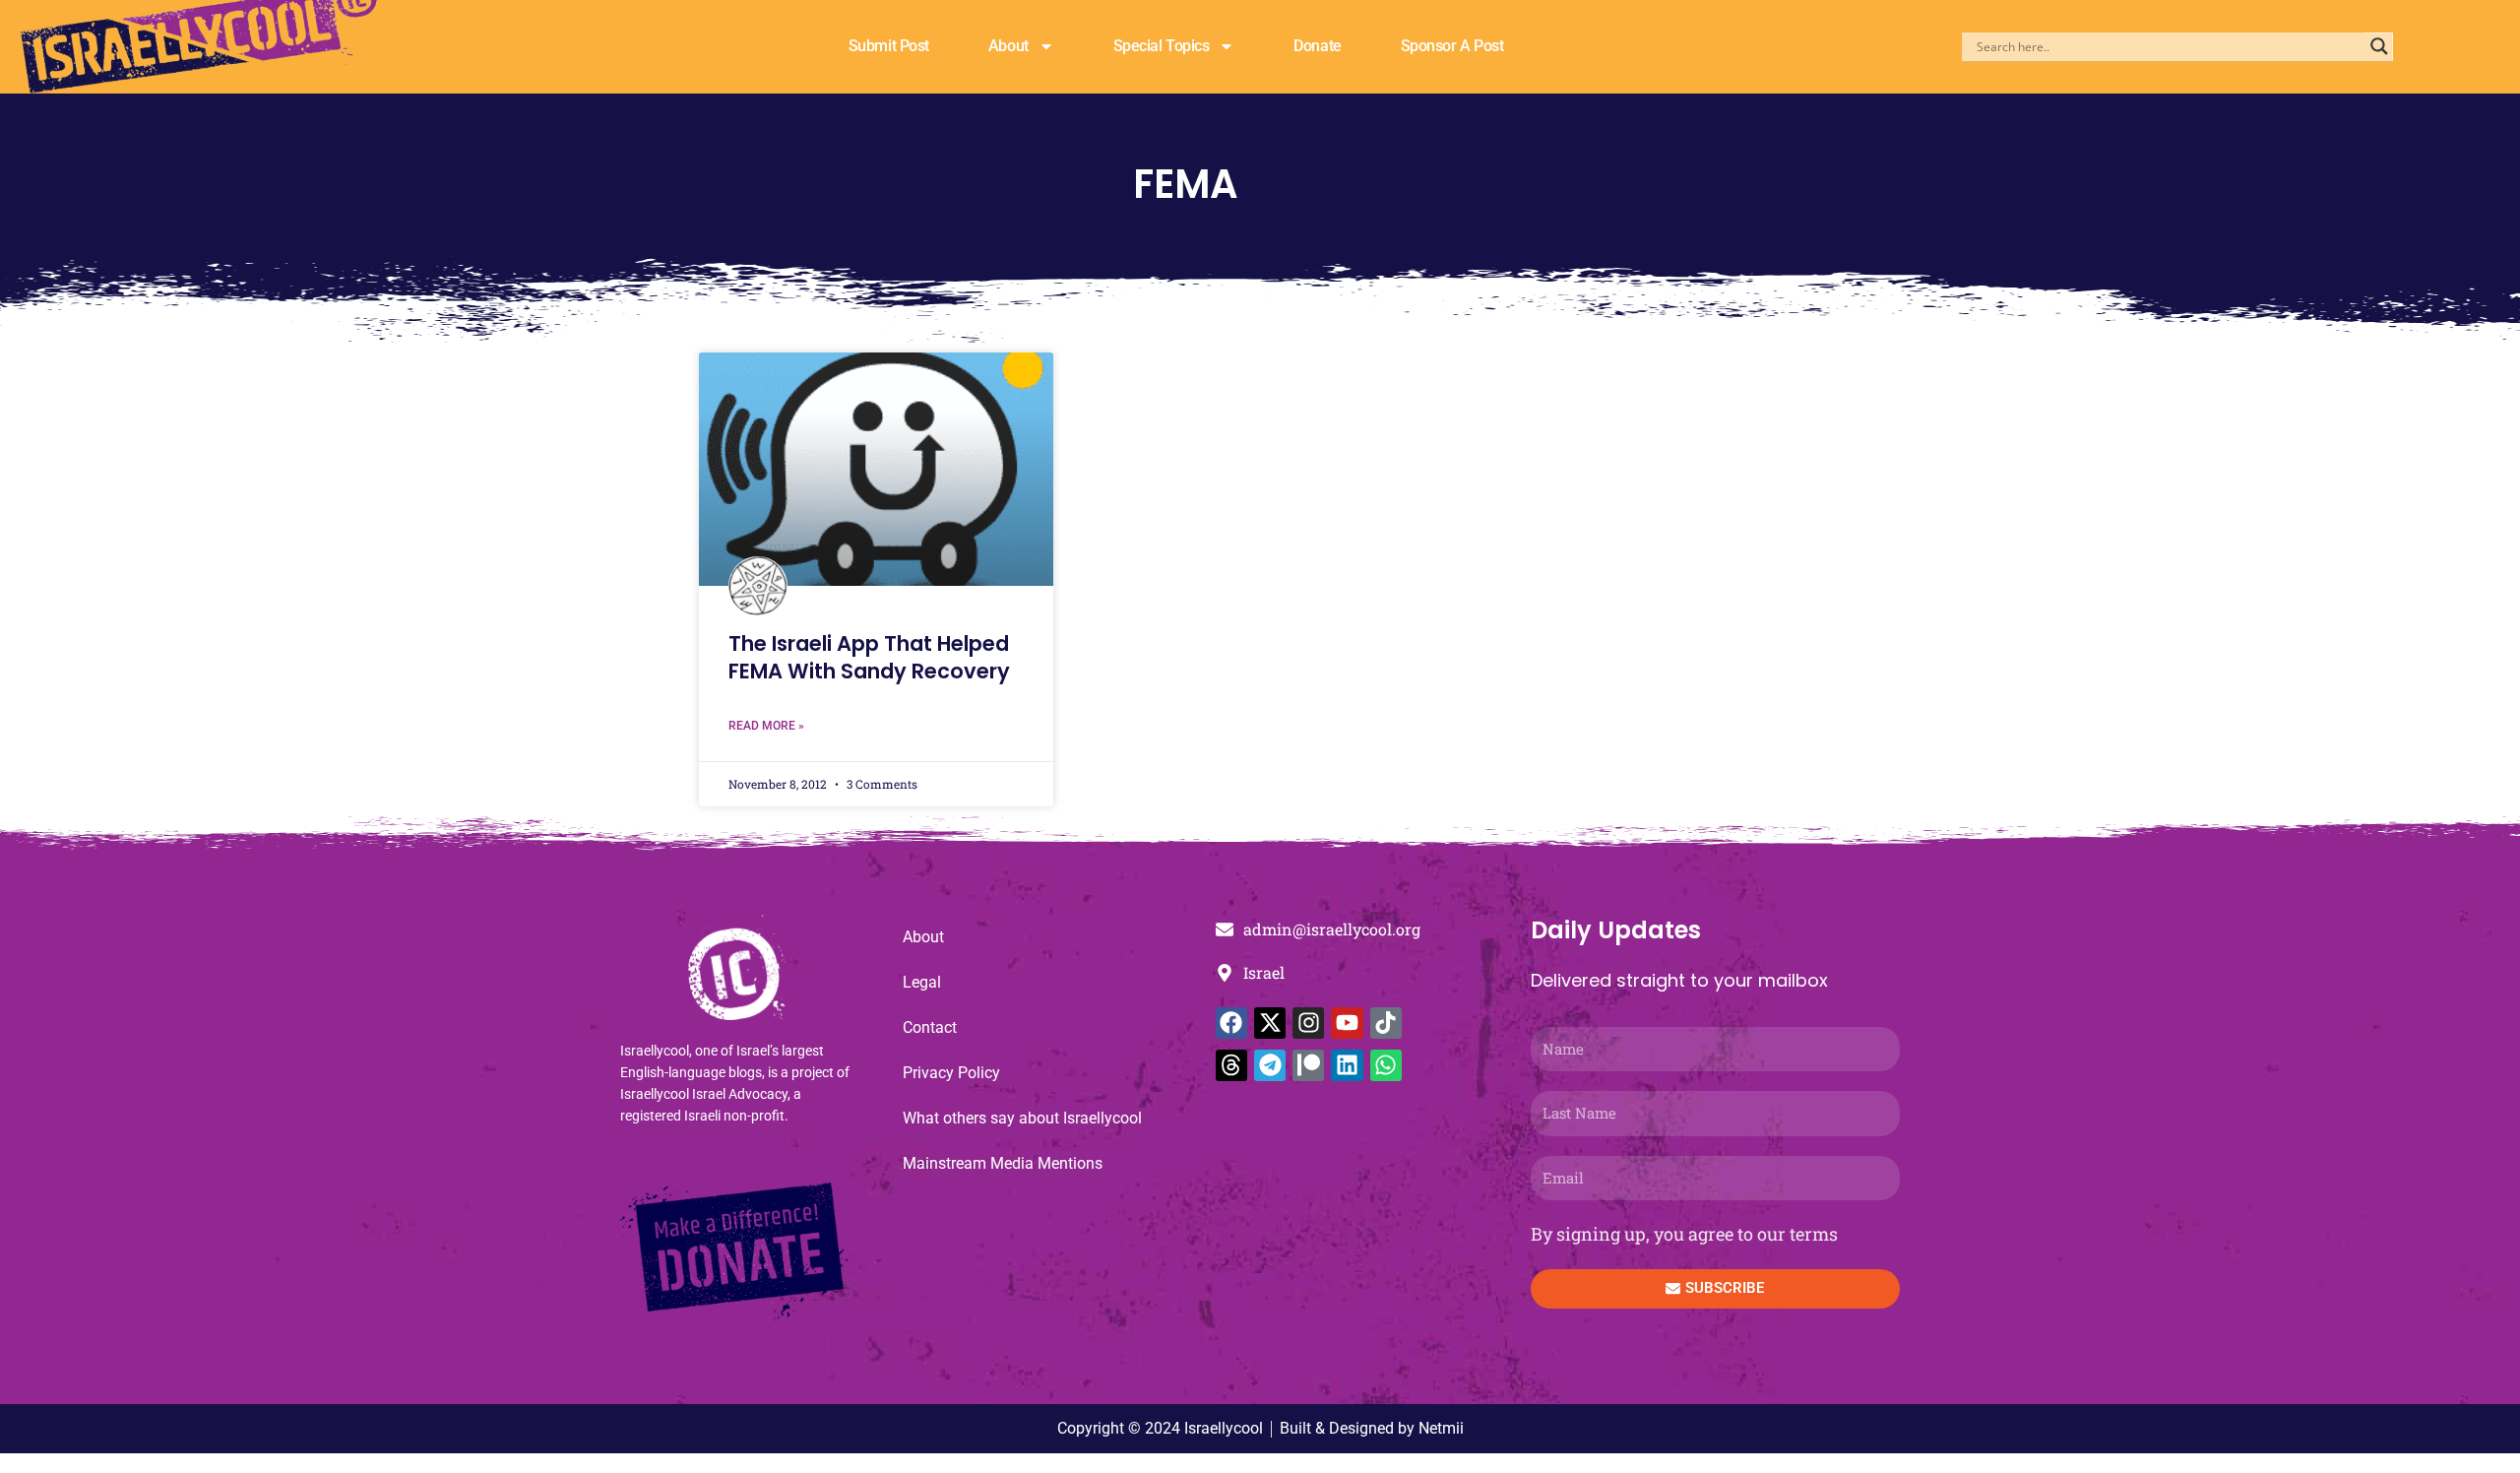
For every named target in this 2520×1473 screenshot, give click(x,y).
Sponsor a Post (1452, 46)
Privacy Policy (951, 1073)
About (1008, 46)
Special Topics (1162, 46)
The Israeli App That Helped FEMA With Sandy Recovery (869, 657)
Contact (930, 1027)
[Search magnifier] (2379, 46)
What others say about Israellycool (1022, 1118)
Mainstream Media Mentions (1003, 1163)
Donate (1317, 46)
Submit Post (889, 46)
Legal (922, 982)
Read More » (766, 726)
